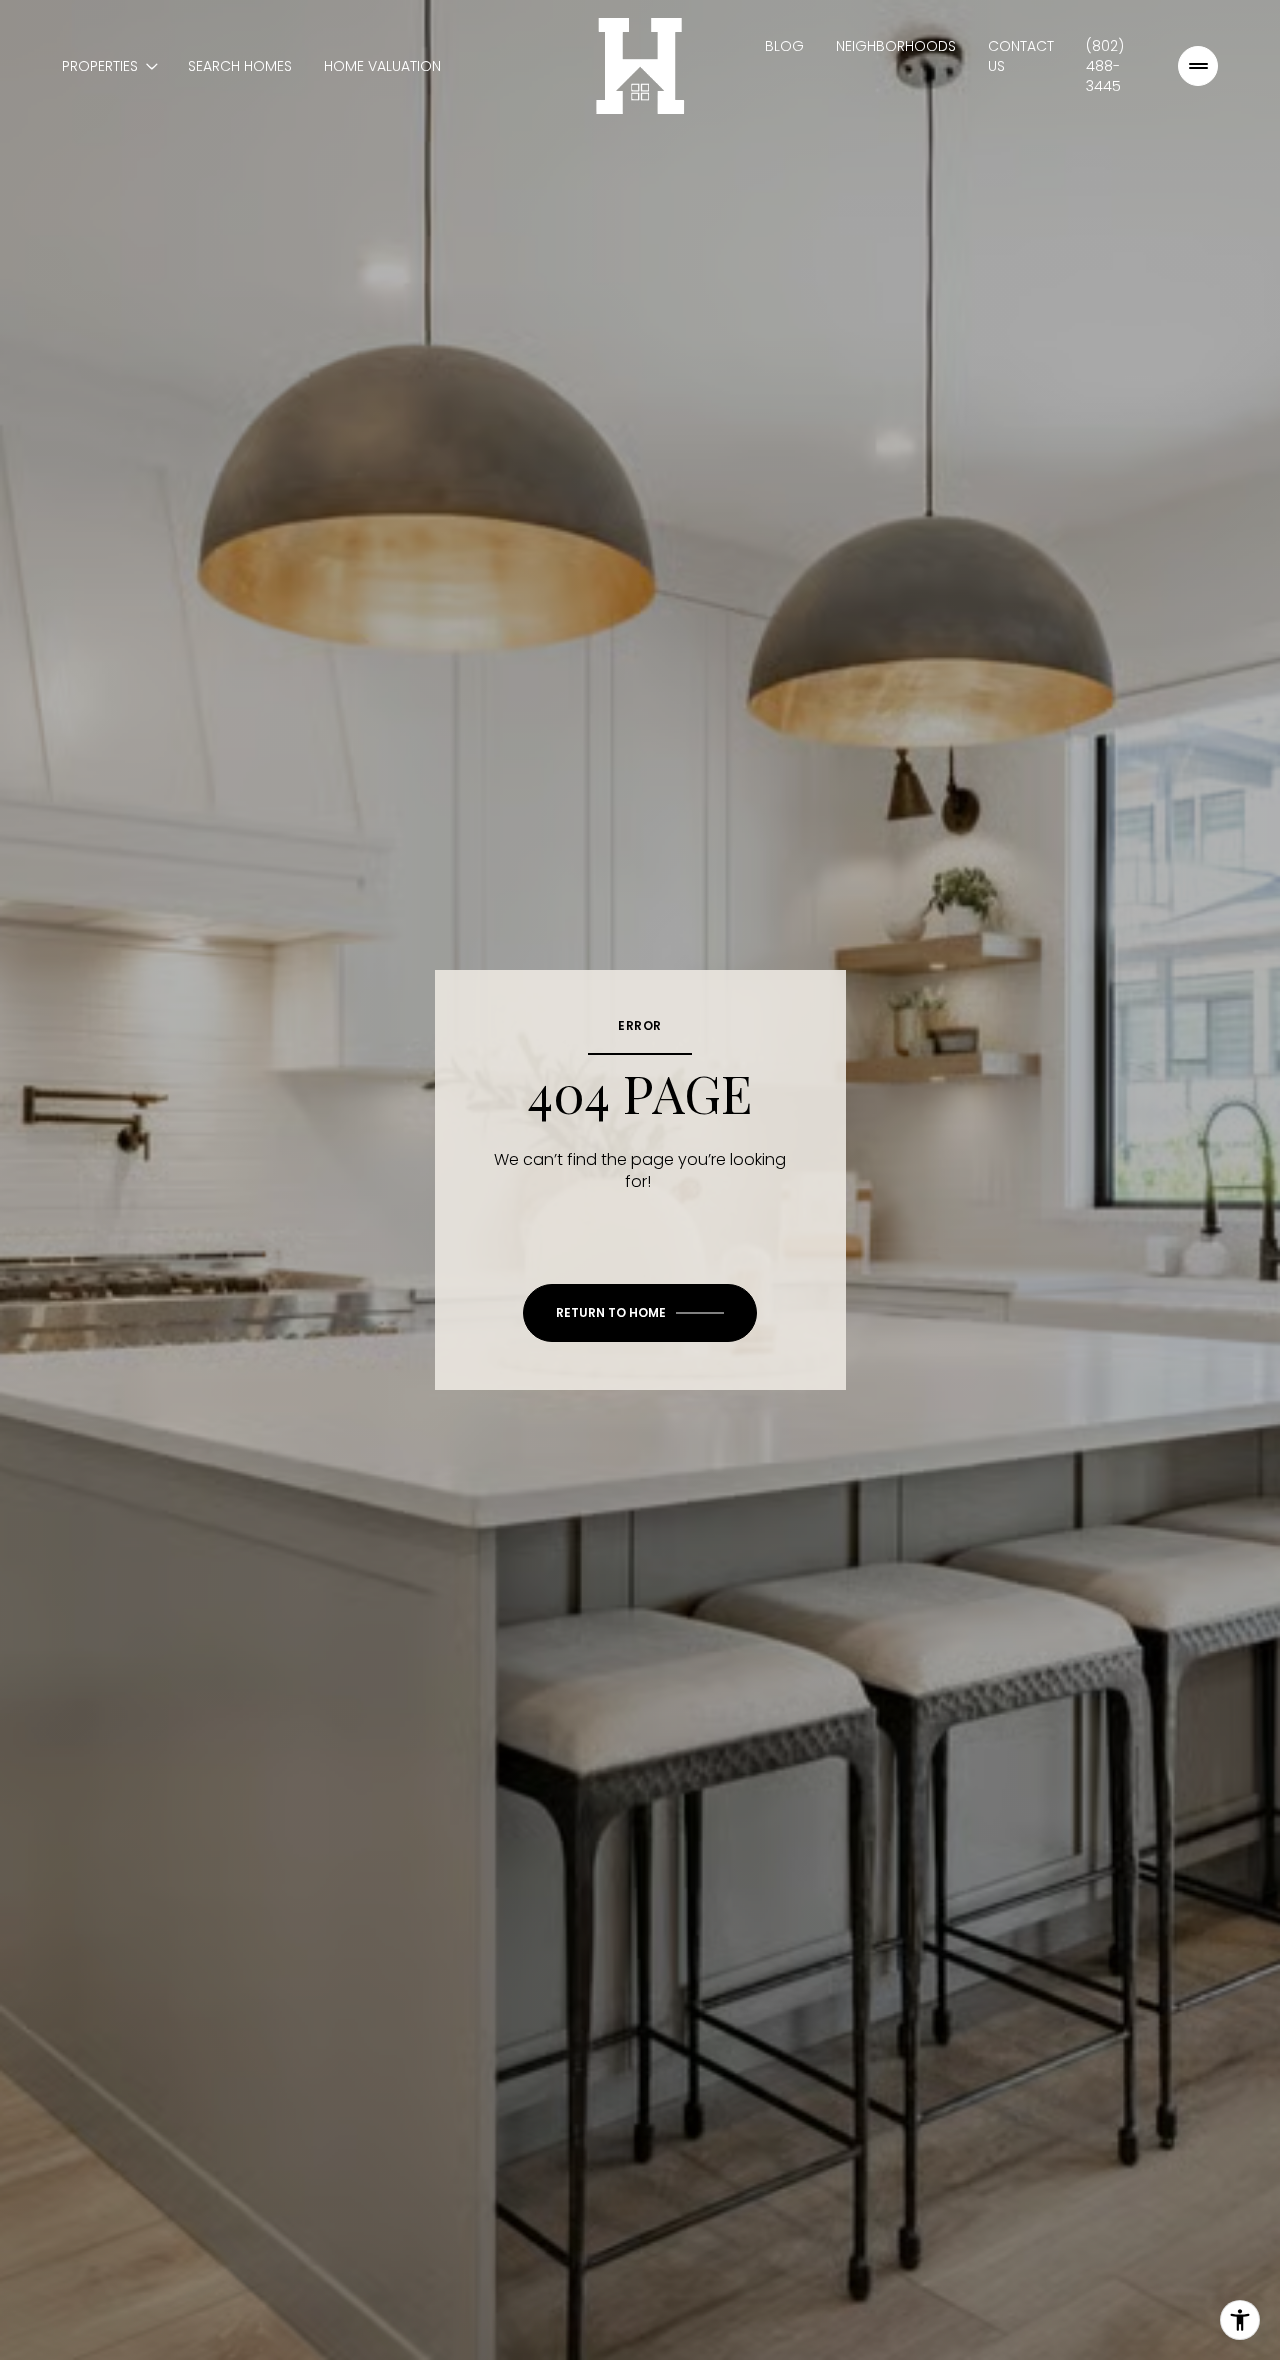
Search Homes (240, 66)
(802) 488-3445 (1105, 66)
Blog (784, 46)
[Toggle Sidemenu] (1198, 66)
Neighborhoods (896, 46)
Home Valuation (382, 66)
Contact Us (1021, 56)
